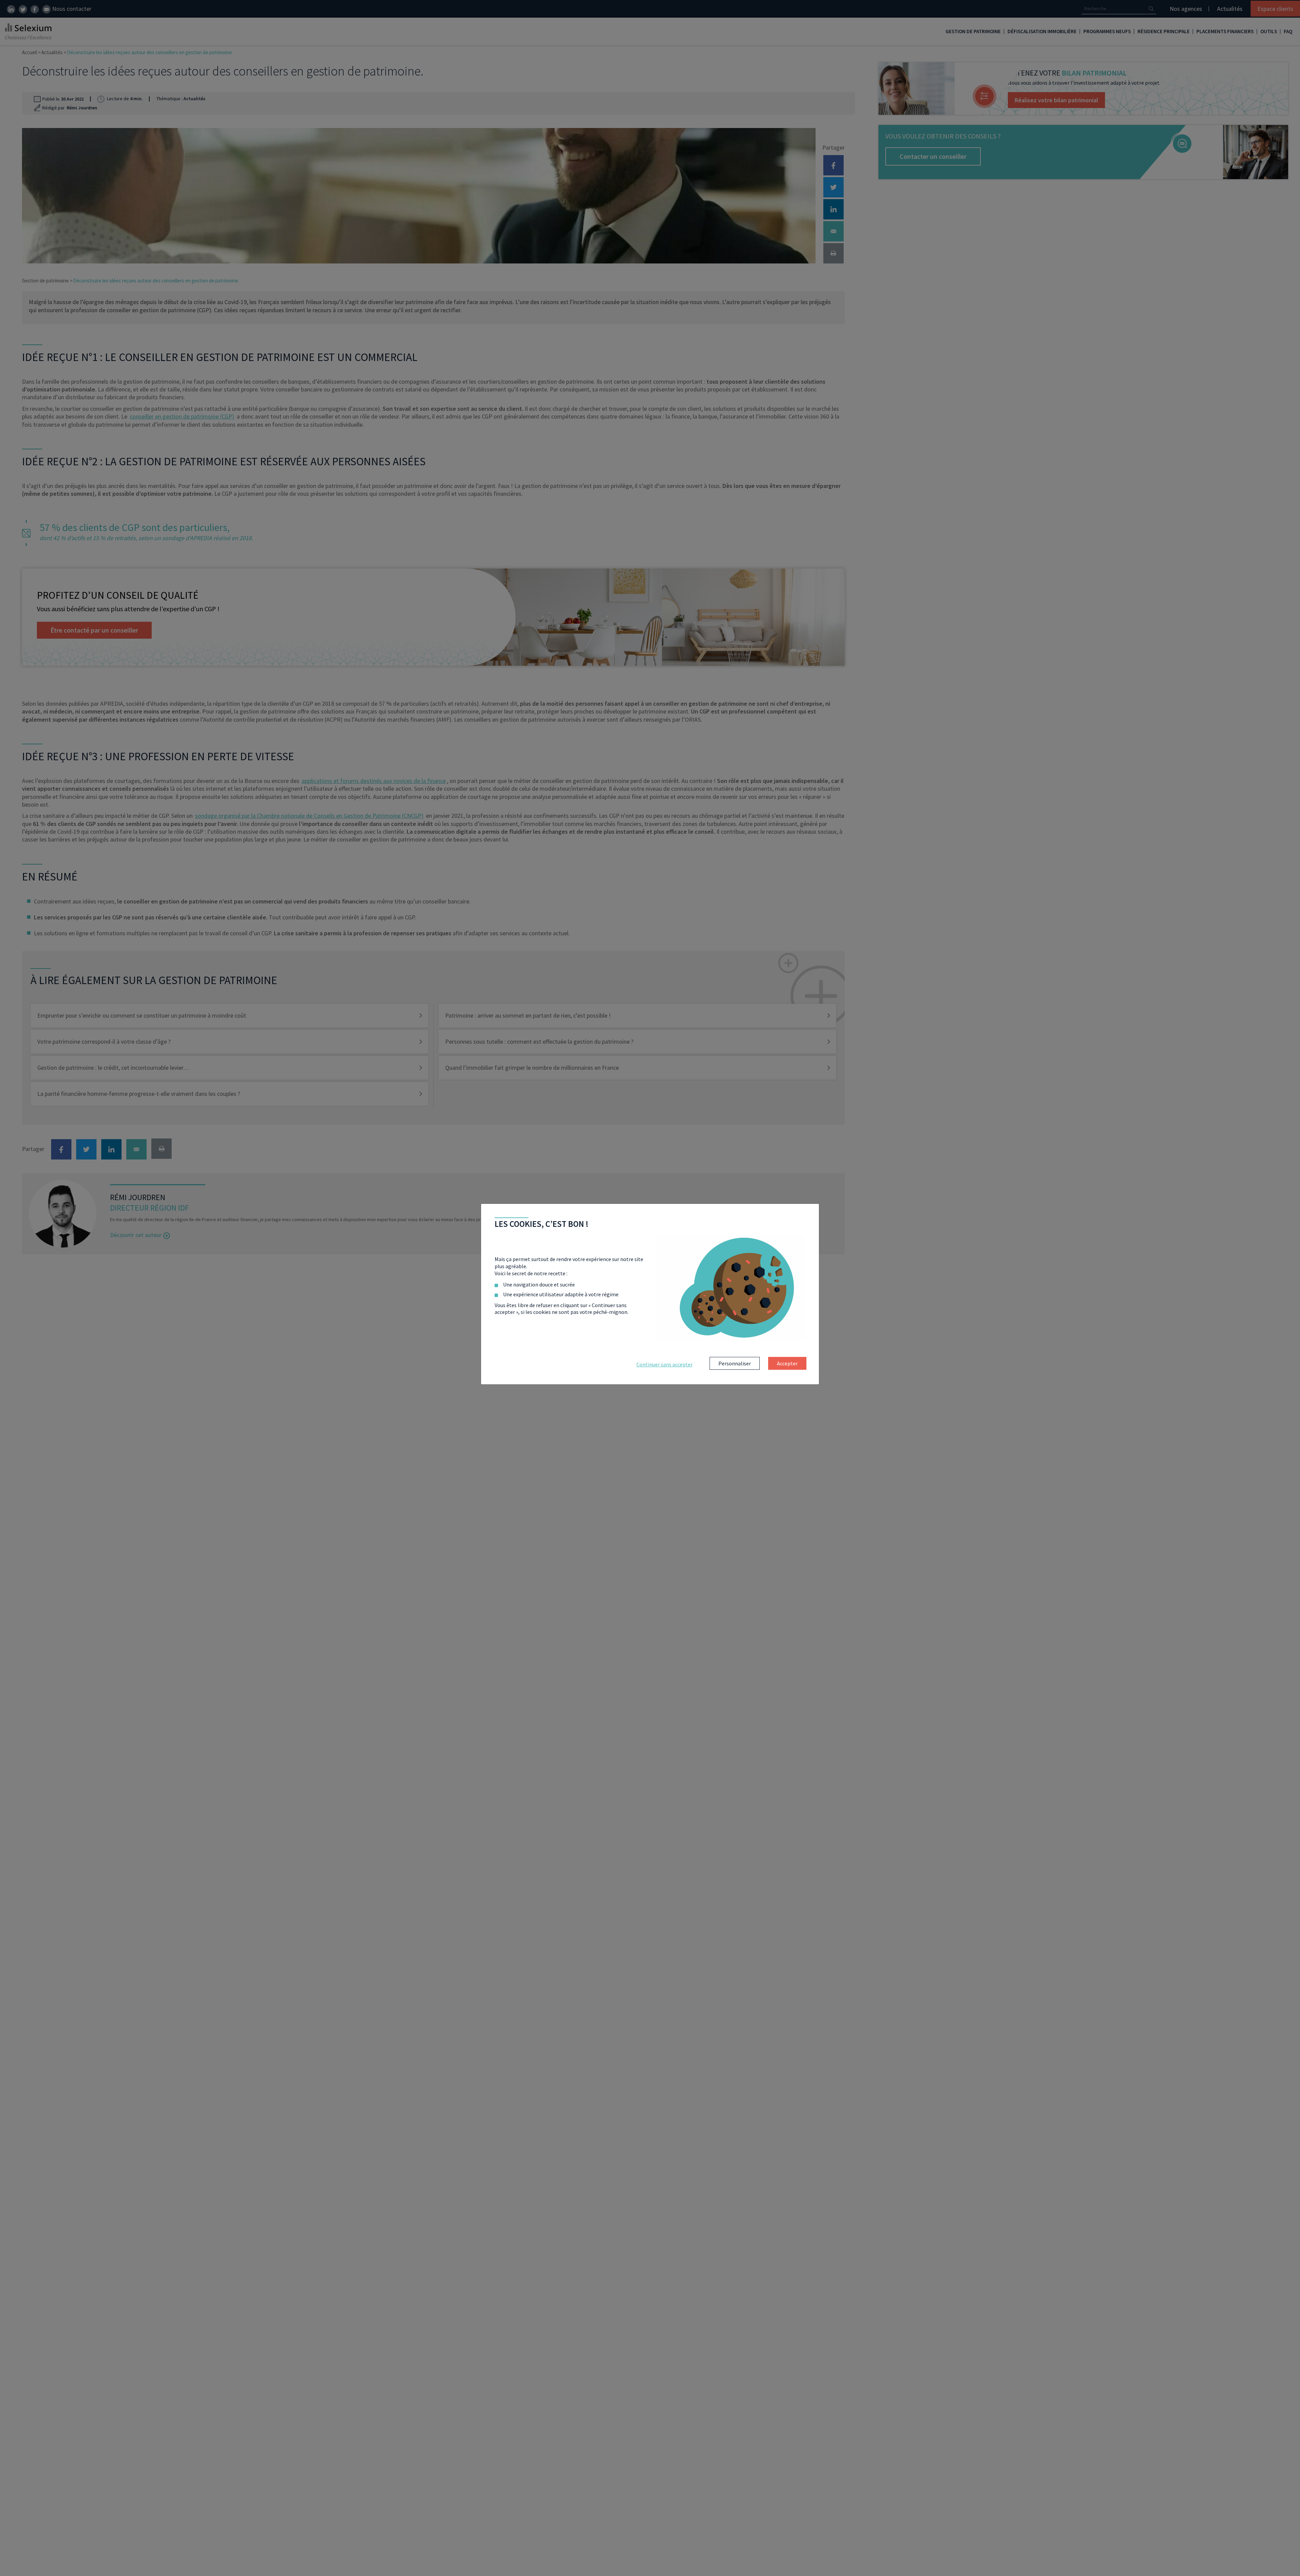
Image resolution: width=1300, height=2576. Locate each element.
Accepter (787, 1363)
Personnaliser (735, 1363)
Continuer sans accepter (665, 1364)
